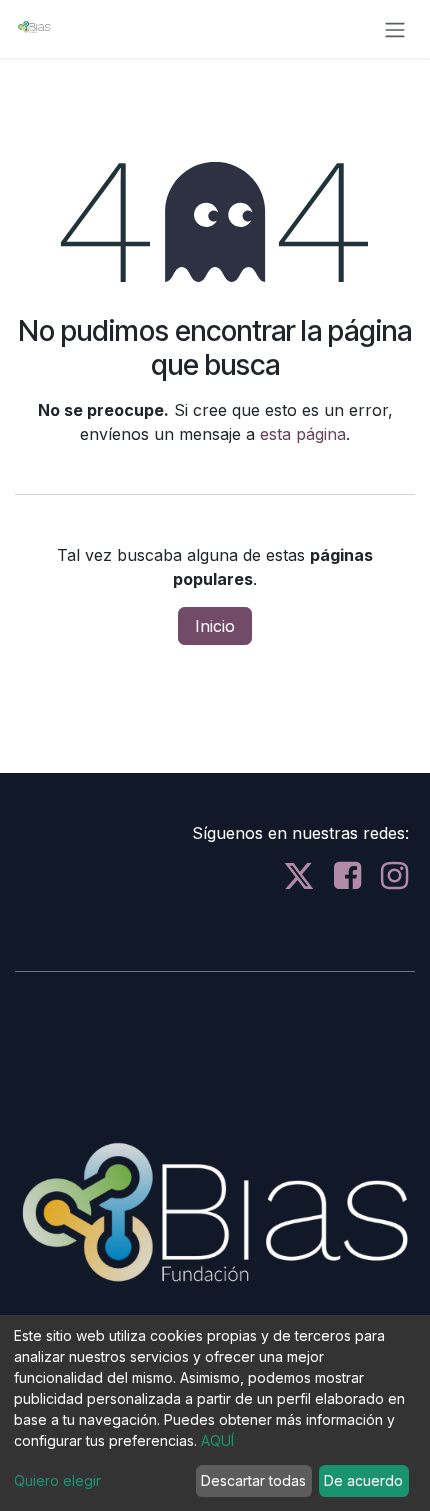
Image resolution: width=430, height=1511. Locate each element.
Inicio (215, 626)
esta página (303, 434)
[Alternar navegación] (395, 29)
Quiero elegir (57, 1480)
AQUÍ (217, 1440)
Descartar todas (253, 1480)
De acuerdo (363, 1480)
